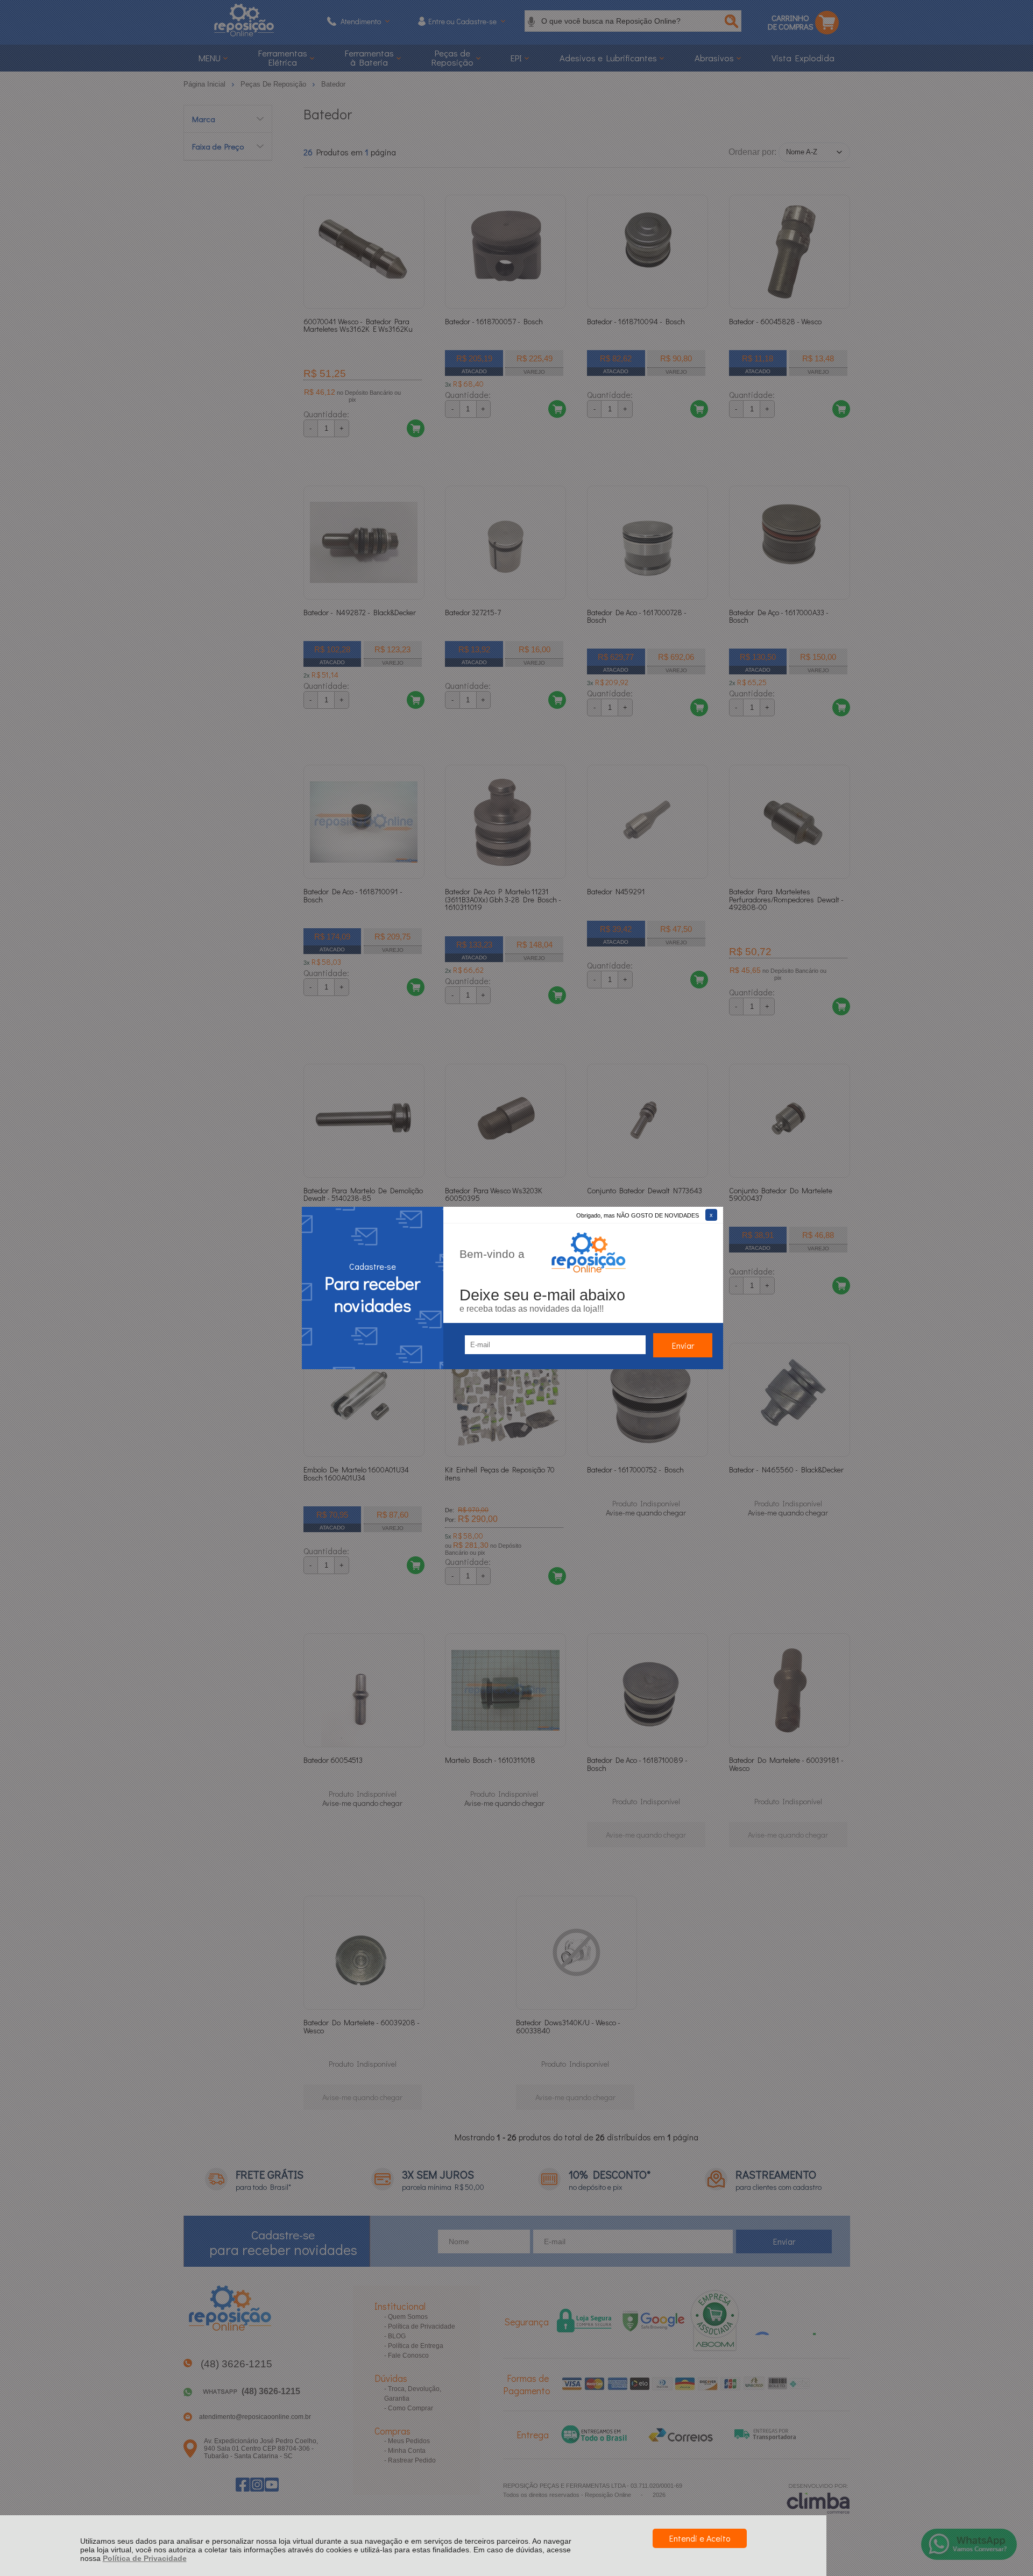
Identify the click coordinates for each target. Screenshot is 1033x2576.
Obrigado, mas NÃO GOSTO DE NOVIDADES (638, 1215)
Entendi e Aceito (700, 2538)
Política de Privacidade (145, 2558)
